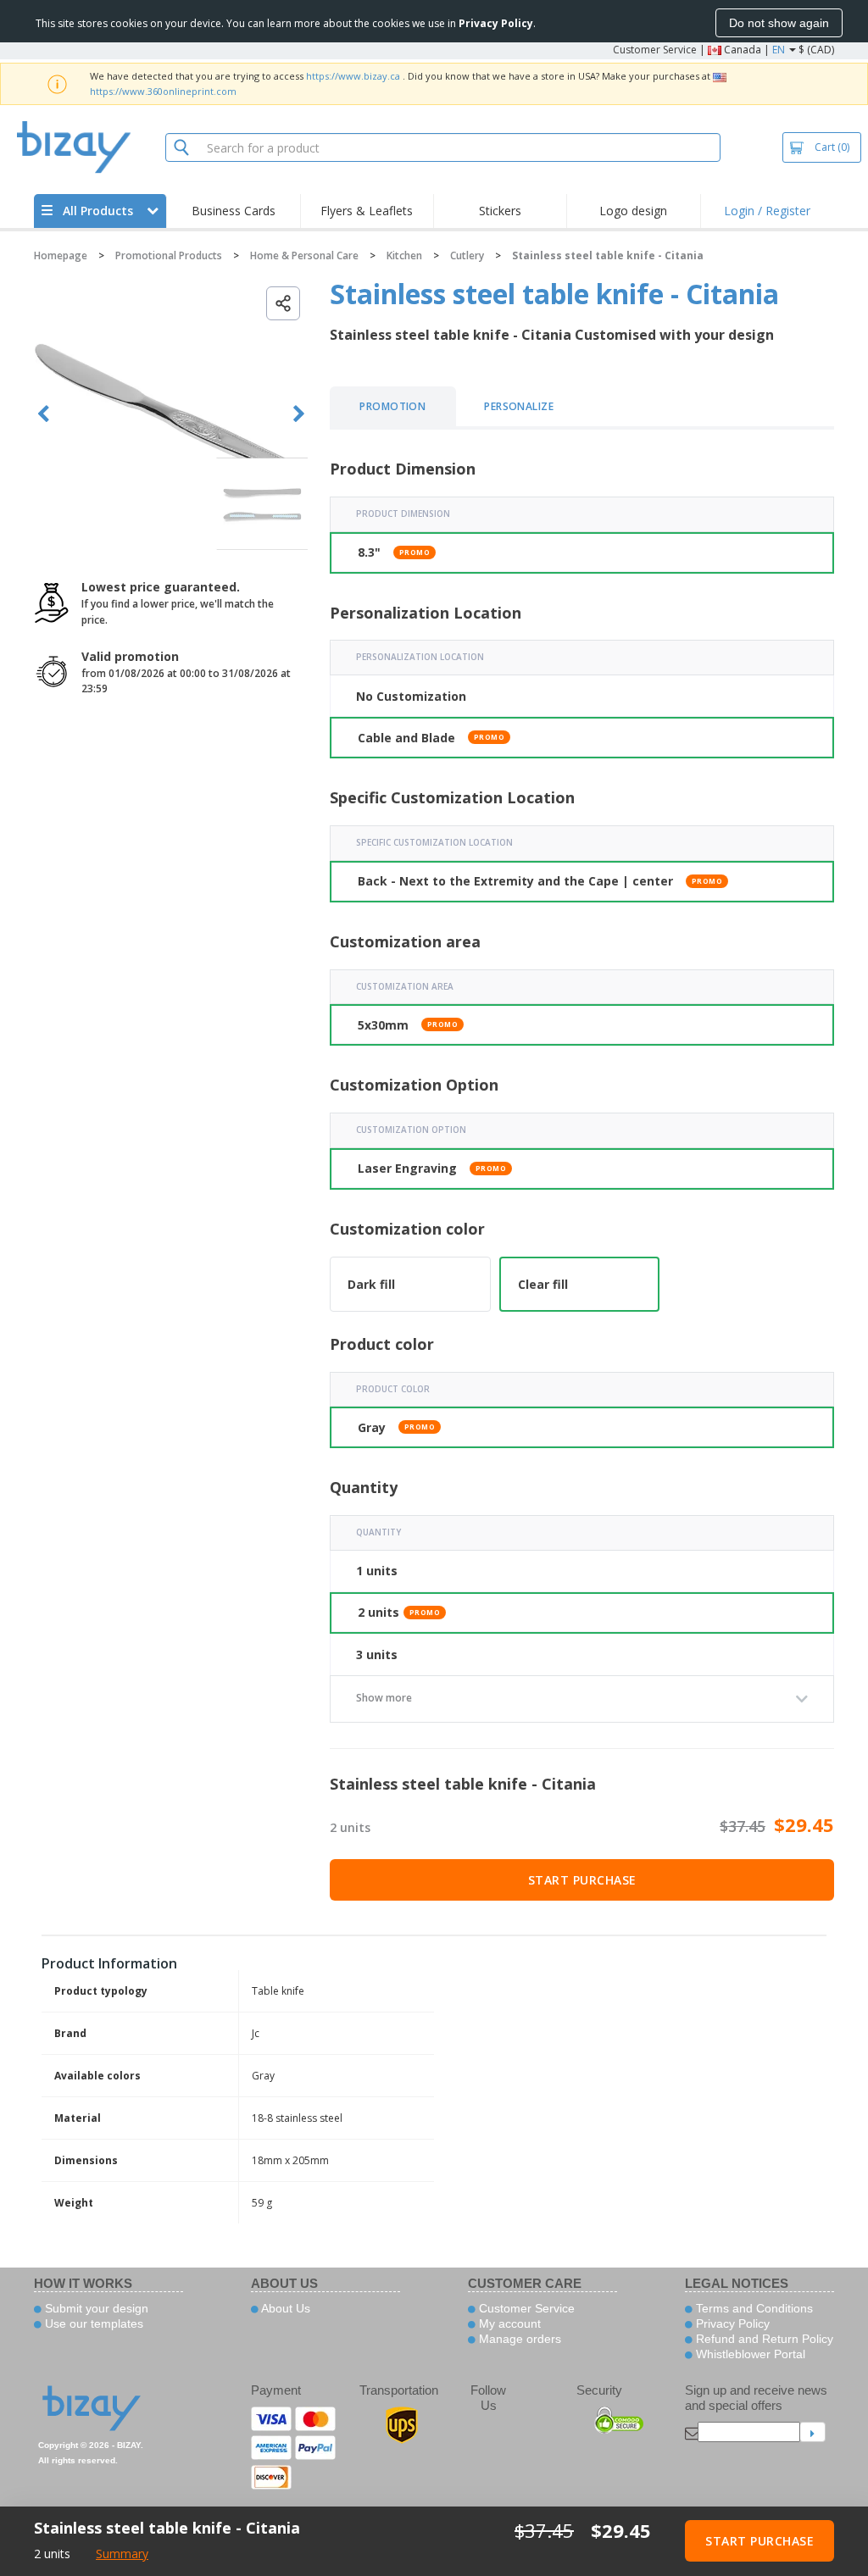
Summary (122, 2554)
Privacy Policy (731, 2323)
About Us (284, 2308)
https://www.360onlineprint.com (163, 91)
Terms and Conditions (753, 2308)
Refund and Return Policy (763, 2339)
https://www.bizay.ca (353, 76)
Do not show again (779, 23)
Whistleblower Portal (749, 2354)
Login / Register (767, 211)
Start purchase (582, 1880)
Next (299, 414)
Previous (44, 414)
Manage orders (518, 2339)
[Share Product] (283, 303)
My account (508, 2323)
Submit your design (95, 2308)
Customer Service (655, 50)
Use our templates (92, 2323)
